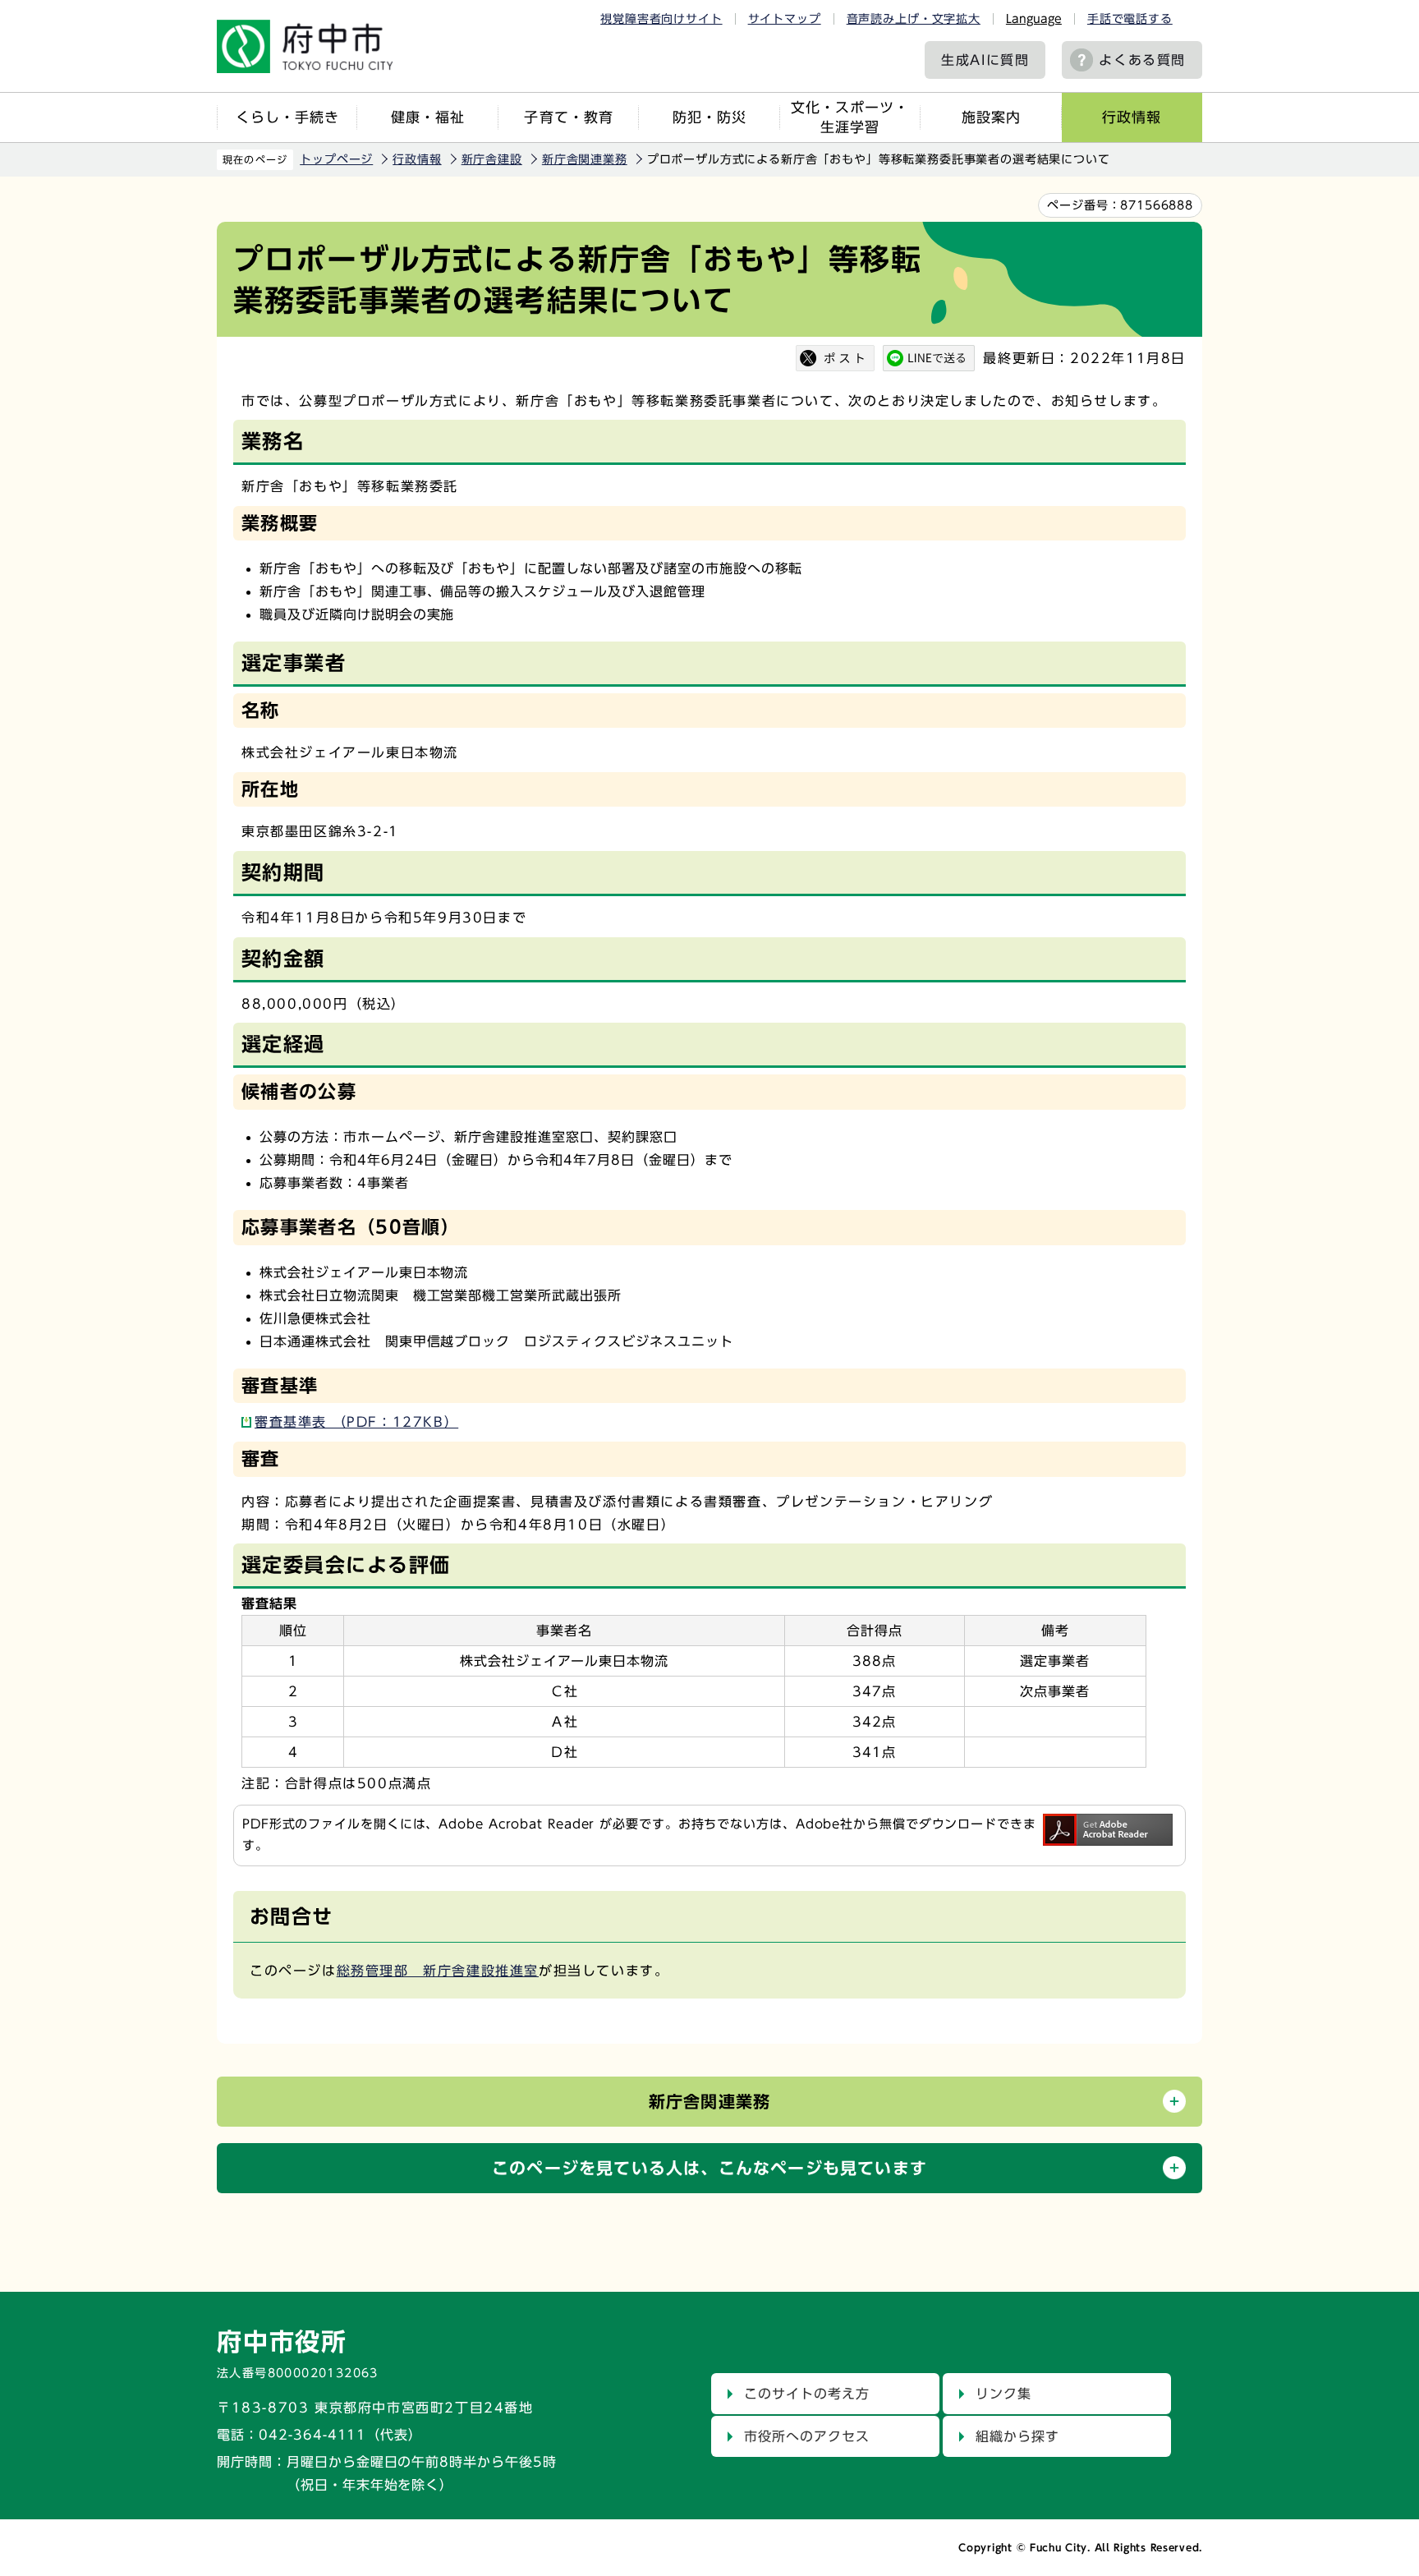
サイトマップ (785, 19)
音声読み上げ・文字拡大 (914, 19)
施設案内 (991, 117)
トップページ (336, 159)
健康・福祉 (428, 117)
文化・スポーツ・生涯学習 (850, 117)
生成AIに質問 (985, 60)
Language (1034, 19)
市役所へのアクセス (807, 2436)
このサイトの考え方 (807, 2394)
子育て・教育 (568, 117)
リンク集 (1003, 2394)
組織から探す (1017, 2436)
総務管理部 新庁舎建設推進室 (438, 1971)
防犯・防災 (709, 117)
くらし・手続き (287, 117)
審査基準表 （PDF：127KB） (356, 1422)
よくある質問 (1142, 60)
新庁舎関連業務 (585, 159)
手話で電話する (1130, 19)
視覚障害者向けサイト (661, 19)
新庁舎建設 (492, 159)
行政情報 (1132, 117)
